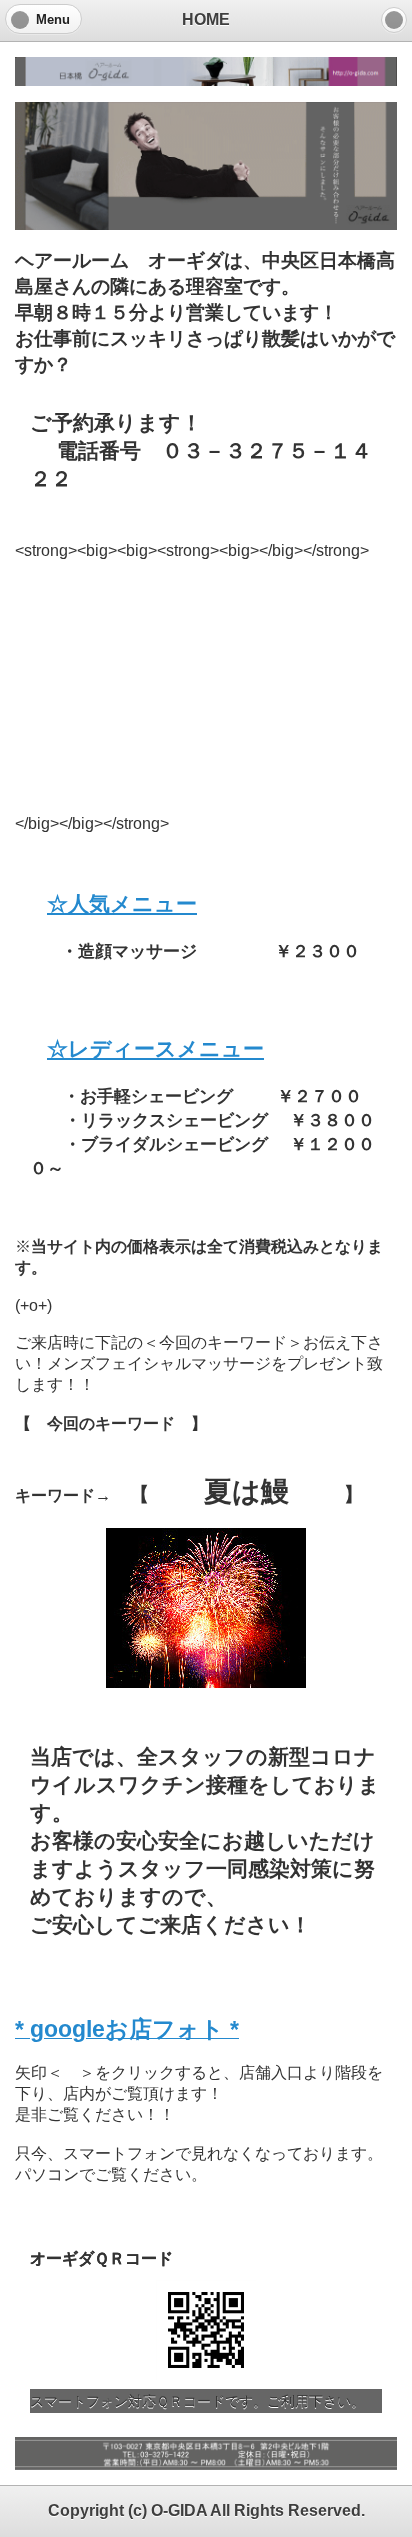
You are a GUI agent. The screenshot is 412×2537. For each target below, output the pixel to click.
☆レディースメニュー (155, 1048)
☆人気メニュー (122, 903)
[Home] (394, 20)
